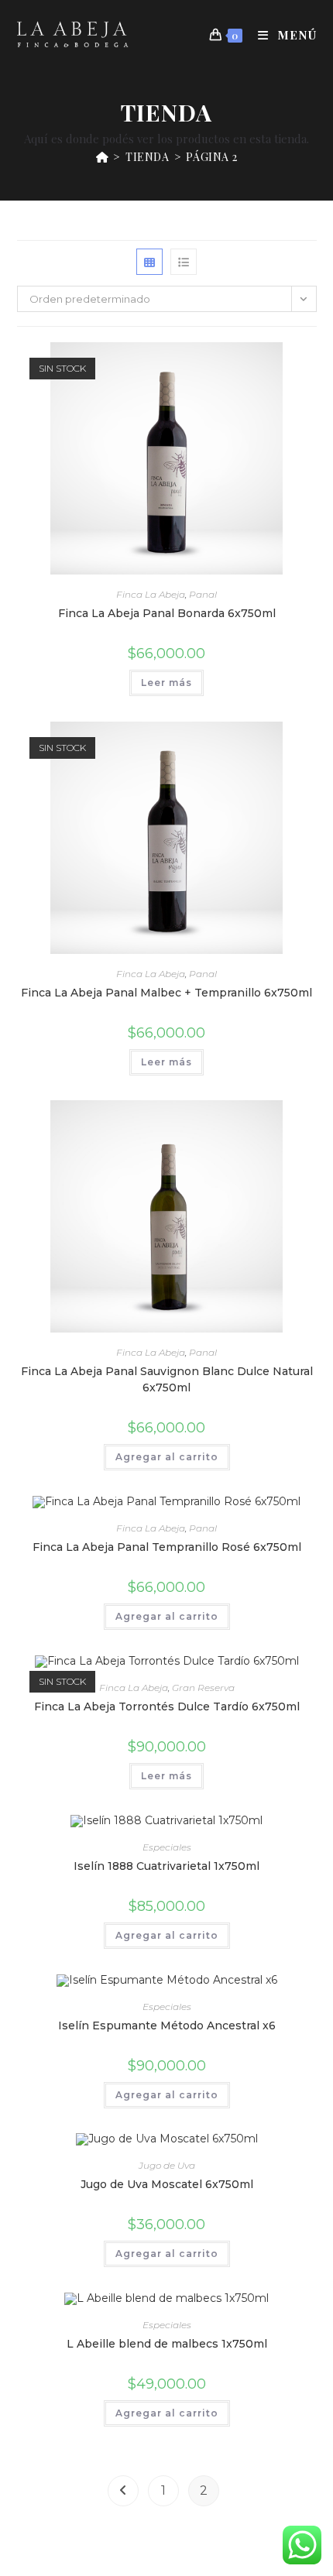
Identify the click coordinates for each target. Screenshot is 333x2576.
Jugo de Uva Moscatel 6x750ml (167, 2184)
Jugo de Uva (167, 2165)
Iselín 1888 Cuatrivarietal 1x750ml (166, 1866)
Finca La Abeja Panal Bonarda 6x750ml (167, 613)
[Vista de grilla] (149, 262)
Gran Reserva (203, 1688)
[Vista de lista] (184, 262)
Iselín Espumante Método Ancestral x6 (167, 2025)
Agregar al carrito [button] (167, 1457)
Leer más (166, 683)
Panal (203, 594)
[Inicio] (103, 157)
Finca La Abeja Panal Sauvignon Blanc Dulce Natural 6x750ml (167, 1379)
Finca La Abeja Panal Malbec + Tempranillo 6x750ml (166, 993)
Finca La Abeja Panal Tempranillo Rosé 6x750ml (167, 1547)
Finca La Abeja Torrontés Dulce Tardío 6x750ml (167, 1706)
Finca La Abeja (151, 594)
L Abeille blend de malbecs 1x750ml (167, 2344)
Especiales (167, 1847)
